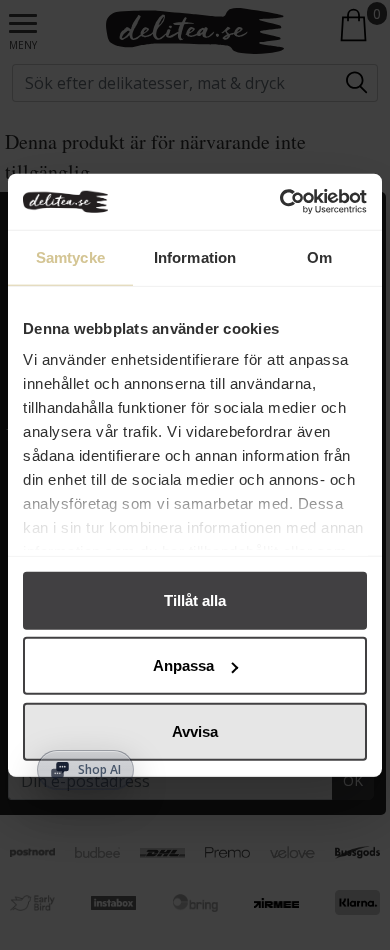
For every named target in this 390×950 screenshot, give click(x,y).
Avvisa (195, 730)
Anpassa (183, 665)
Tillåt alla (195, 599)
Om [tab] (319, 256)
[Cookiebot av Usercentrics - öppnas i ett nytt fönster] (280, 202)
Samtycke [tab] (70, 256)
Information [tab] (195, 256)
